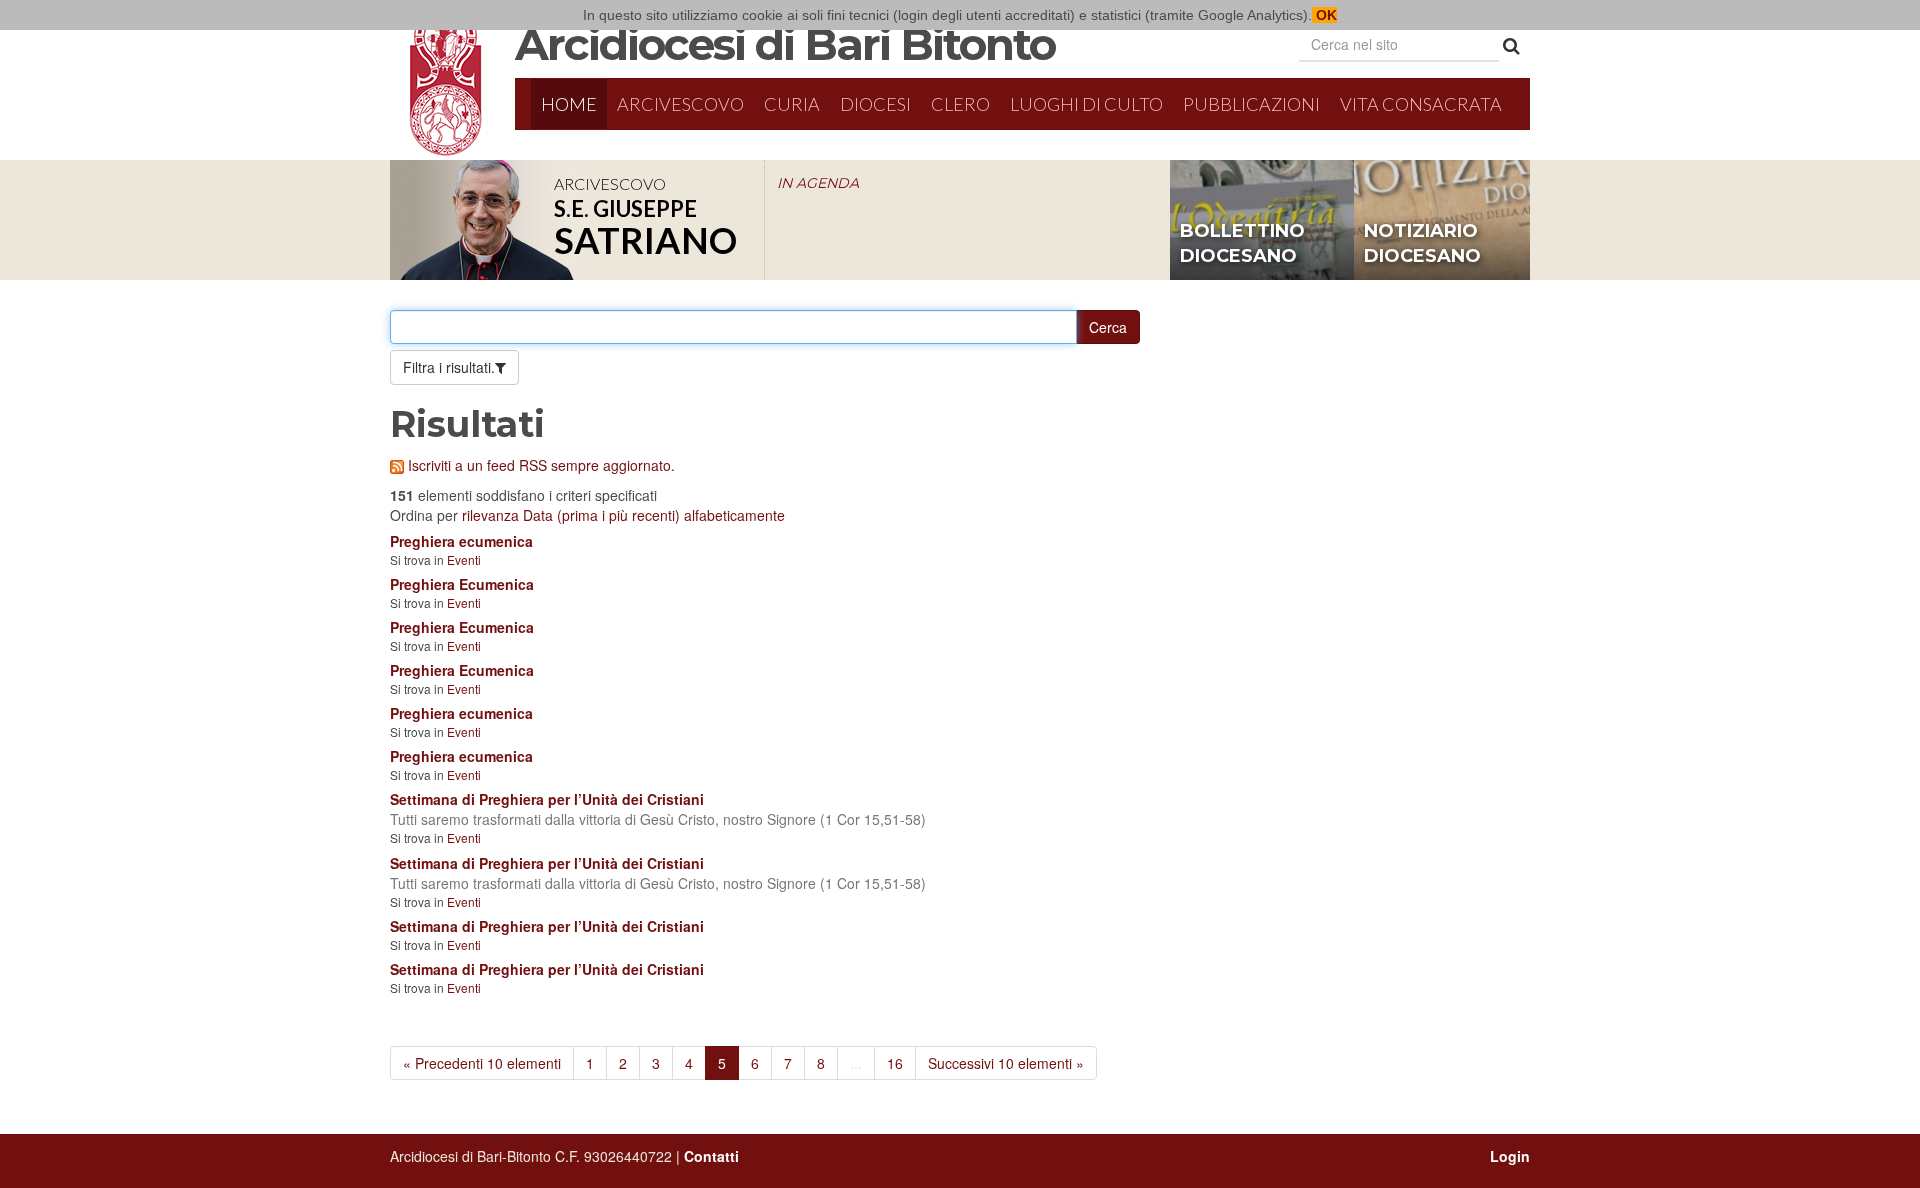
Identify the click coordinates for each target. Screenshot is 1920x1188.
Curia (792, 104)
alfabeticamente (734, 515)
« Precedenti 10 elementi (482, 1063)
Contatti (711, 1156)
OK (1324, 15)
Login (1510, 1156)
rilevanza (490, 515)
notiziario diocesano (1422, 244)
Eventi (464, 559)
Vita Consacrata (1421, 104)
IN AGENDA (818, 183)
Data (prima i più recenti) (601, 515)
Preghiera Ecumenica (462, 584)
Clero (960, 104)
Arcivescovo (680, 104)
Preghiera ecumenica (461, 541)
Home (569, 104)
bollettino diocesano (1242, 244)
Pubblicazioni (1251, 104)
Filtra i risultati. (449, 367)
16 (895, 1063)
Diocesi (875, 104)
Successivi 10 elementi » (1006, 1063)
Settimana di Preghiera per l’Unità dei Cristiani (547, 799)
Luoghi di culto (1086, 104)
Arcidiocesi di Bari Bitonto (785, 44)
